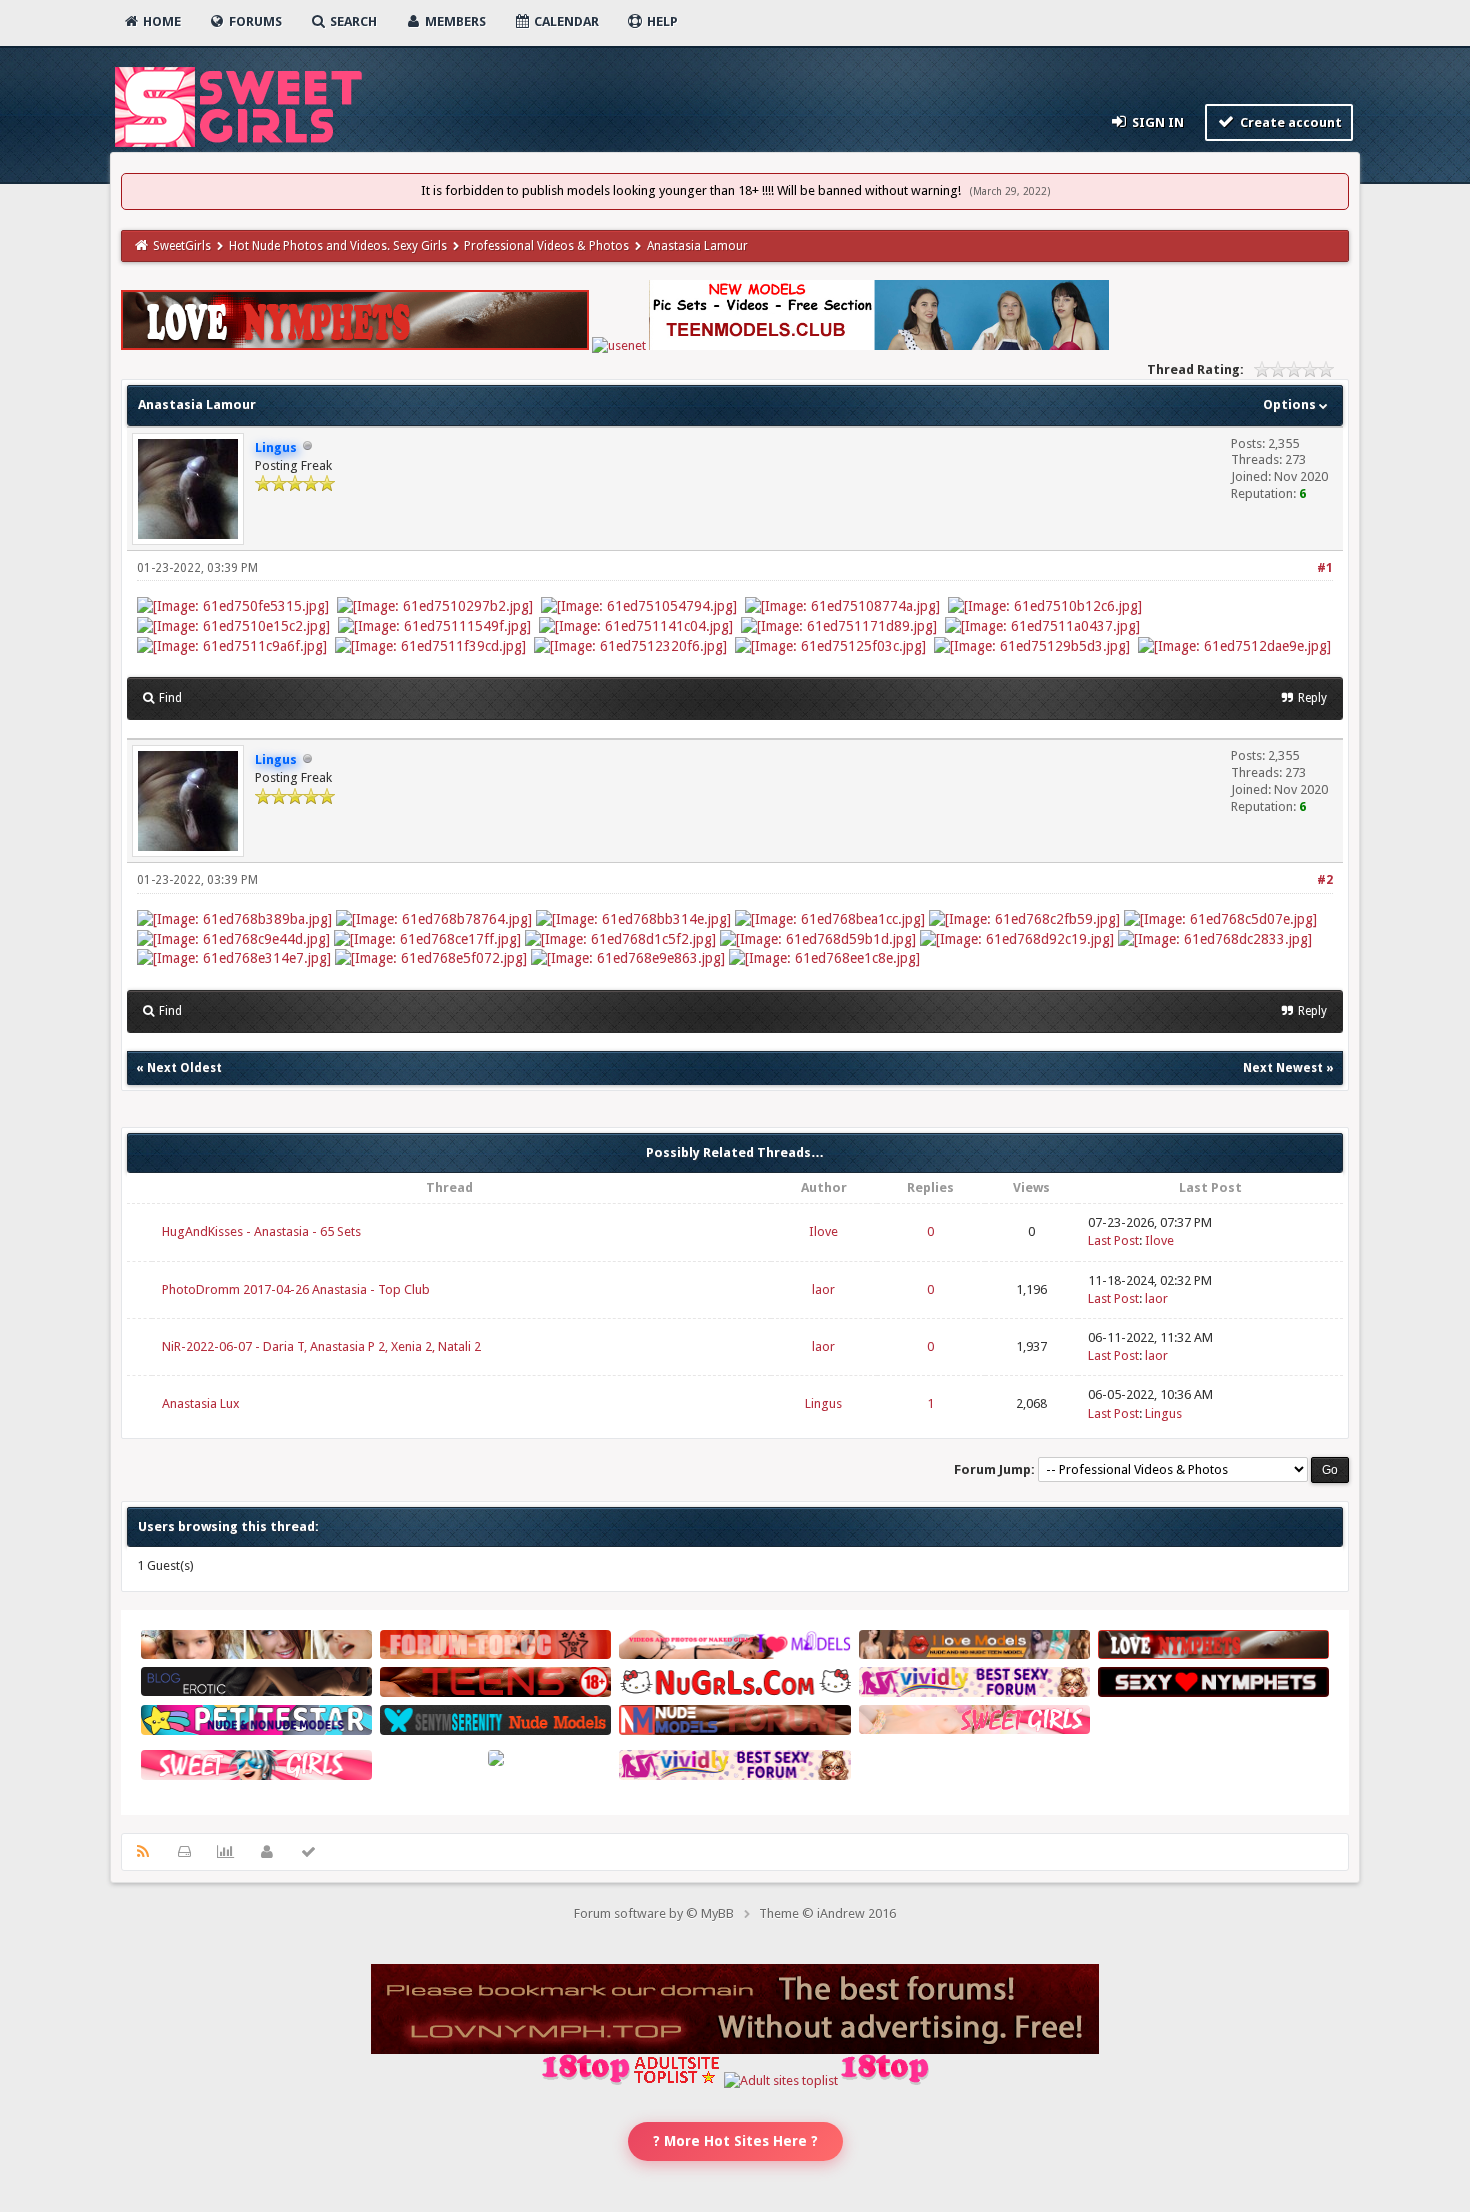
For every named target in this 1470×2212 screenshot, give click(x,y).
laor (823, 1289)
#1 (1325, 568)
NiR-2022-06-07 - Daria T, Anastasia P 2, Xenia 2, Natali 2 (321, 1346)
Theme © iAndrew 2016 (827, 1913)
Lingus (823, 1403)
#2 (1325, 880)
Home (160, 21)
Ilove (823, 1231)
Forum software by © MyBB (654, 1913)
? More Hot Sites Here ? (735, 2141)
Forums (254, 21)
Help (661, 21)
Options (1291, 404)
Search (352, 21)
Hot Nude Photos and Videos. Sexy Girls (338, 246)
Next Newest (1283, 1068)
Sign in (1156, 122)
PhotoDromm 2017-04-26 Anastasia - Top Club (296, 1289)
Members (454, 21)
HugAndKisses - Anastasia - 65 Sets (261, 1231)
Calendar (565, 21)
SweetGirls (182, 246)
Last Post (1113, 1240)
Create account (1289, 122)
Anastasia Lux (201, 1403)
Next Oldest (184, 1068)
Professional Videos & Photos (546, 246)
